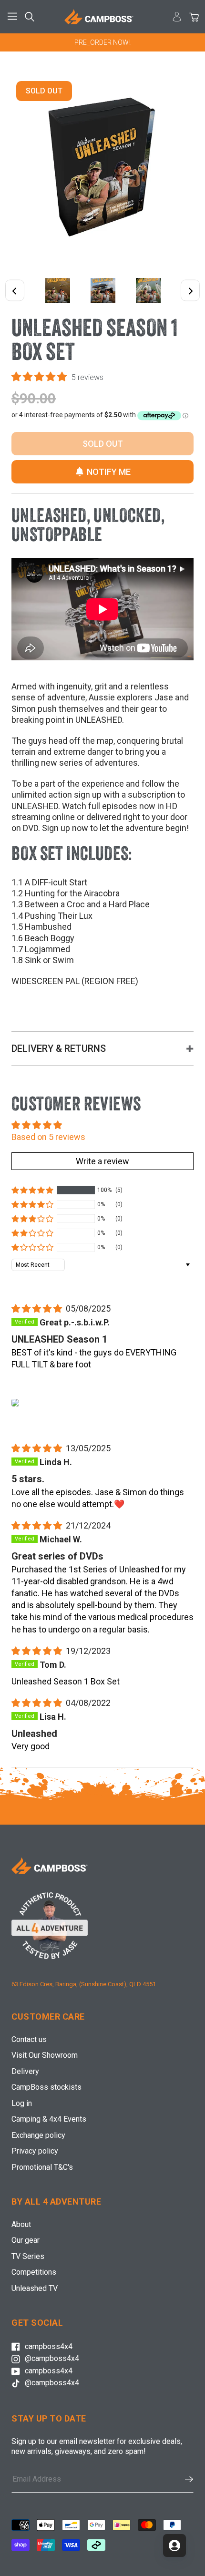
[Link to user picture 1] (15, 1403)
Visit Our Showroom (45, 2055)
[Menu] (14, 17)
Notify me (109, 472)
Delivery (25, 2071)
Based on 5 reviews (48, 1137)
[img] (38, 1309)
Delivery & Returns (59, 1048)
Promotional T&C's (42, 2167)
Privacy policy (35, 2151)
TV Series (28, 2256)
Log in (22, 2103)
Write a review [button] (102, 1161)
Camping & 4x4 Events (49, 2119)
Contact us (29, 2039)
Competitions (34, 2272)
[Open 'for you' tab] (174, 2545)
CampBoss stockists (46, 2087)
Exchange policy (38, 2135)
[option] (102, 42)
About (21, 2224)
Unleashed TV (35, 2288)
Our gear (26, 2240)
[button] (40, 377)
